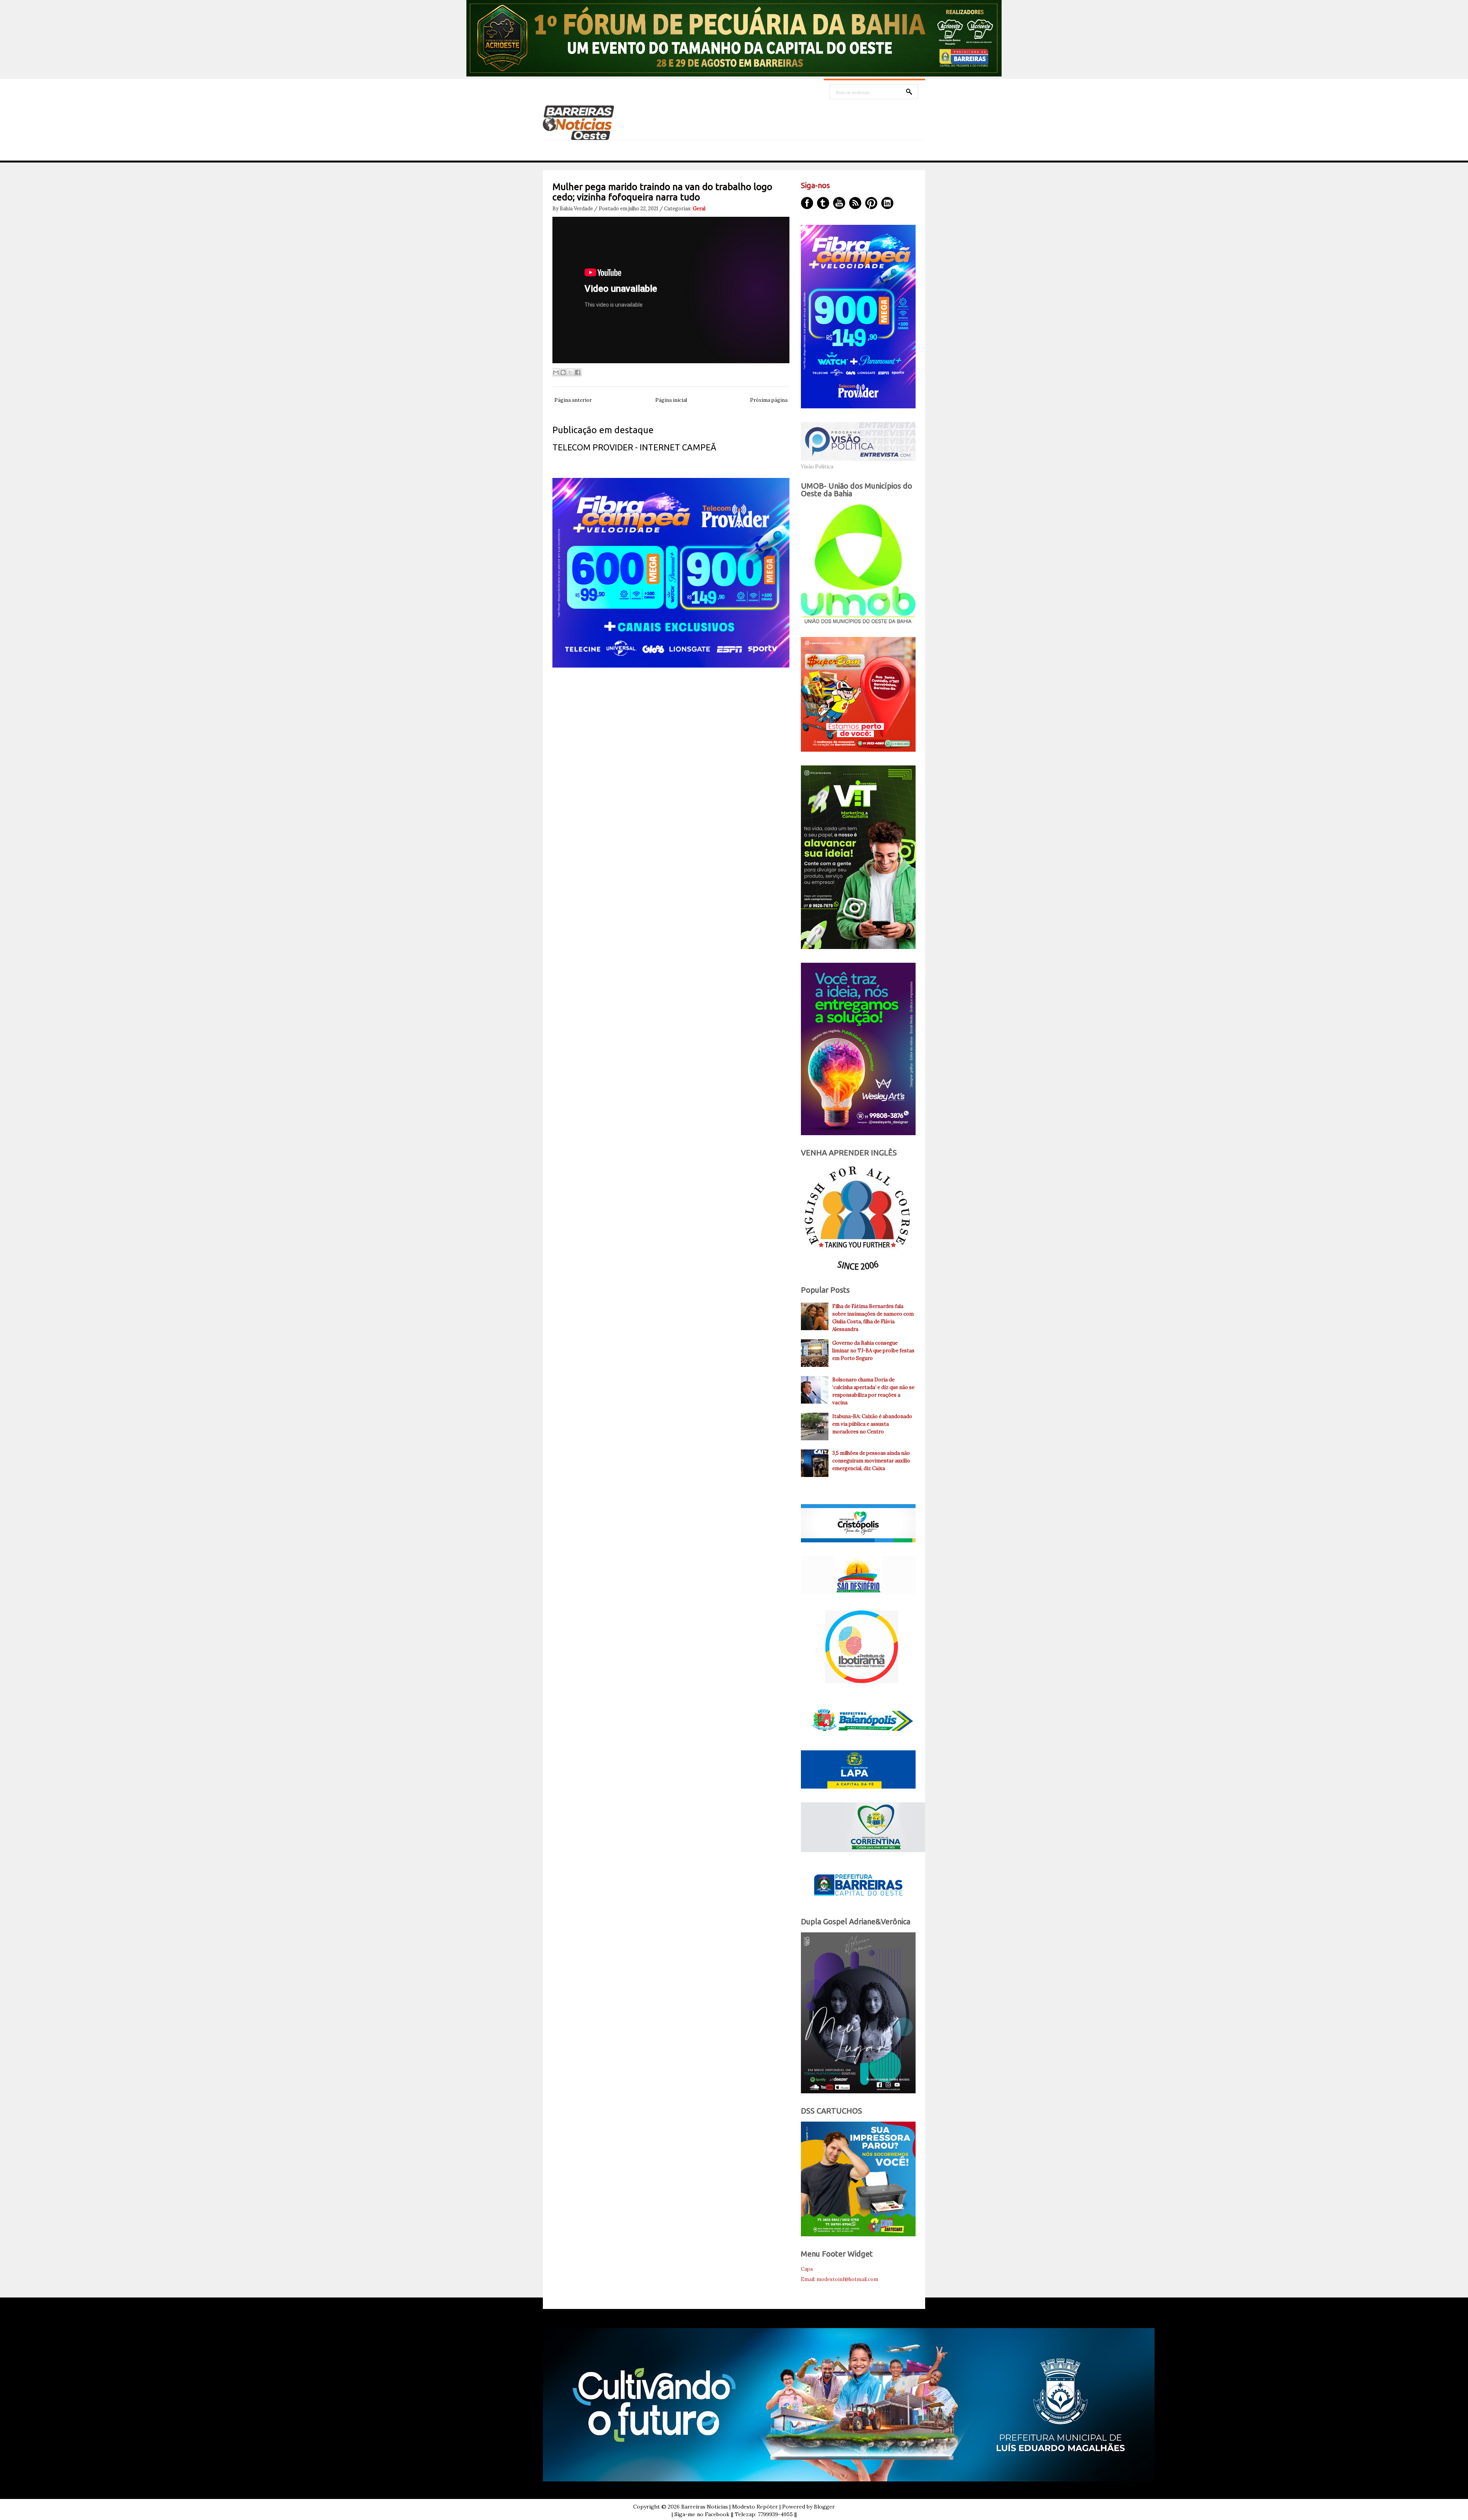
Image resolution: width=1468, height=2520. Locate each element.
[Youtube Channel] (839, 203)
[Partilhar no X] (570, 372)
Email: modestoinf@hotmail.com (840, 2279)
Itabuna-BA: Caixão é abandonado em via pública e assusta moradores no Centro (872, 1424)
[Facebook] (807, 203)
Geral (699, 209)
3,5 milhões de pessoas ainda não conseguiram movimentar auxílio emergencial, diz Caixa (871, 1461)
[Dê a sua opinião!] (563, 372)
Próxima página (769, 400)
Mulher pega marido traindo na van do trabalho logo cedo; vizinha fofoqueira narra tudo (662, 192)
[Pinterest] (871, 203)
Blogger (824, 2507)
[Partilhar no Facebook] (578, 372)
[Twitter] (823, 203)
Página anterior (573, 400)
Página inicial (671, 400)
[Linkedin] (887, 203)
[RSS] (855, 203)
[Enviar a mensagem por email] (556, 372)
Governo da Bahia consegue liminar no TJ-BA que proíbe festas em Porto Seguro (873, 1351)
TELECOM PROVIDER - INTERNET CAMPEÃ (634, 447)
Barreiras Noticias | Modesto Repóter (730, 2507)
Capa (807, 2269)
